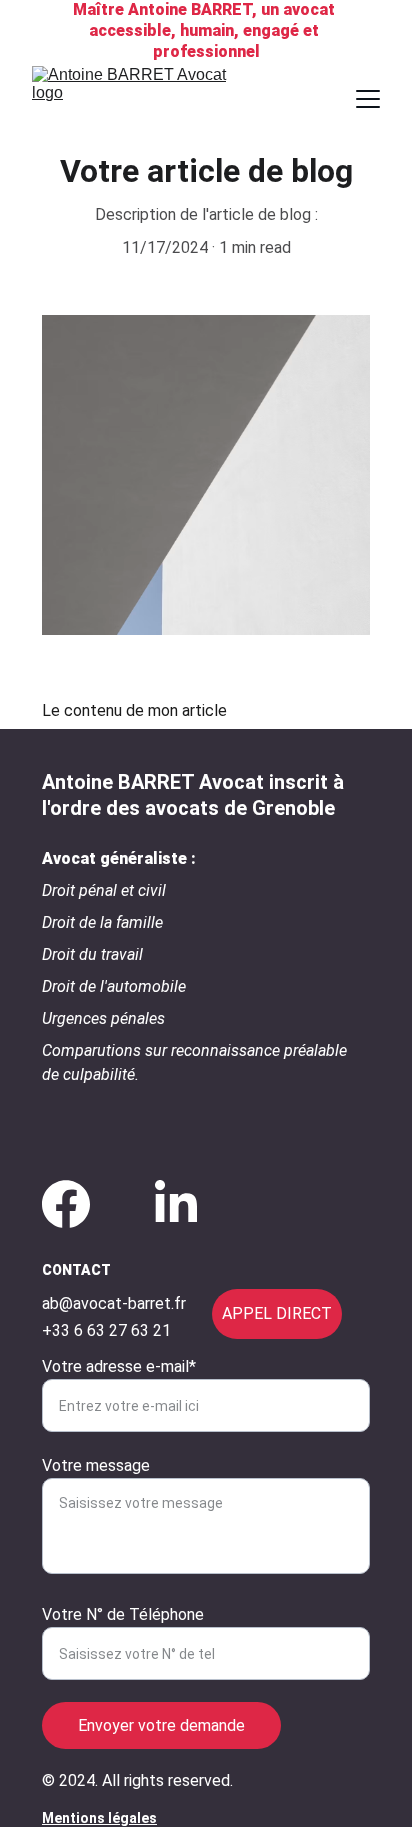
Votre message (96, 1465)
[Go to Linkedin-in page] (176, 1204)
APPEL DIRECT (277, 1313)
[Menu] (368, 99)
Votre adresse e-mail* (119, 1366)
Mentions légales (99, 1818)
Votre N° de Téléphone (123, 1614)
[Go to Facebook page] (66, 1204)
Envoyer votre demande (161, 1725)
